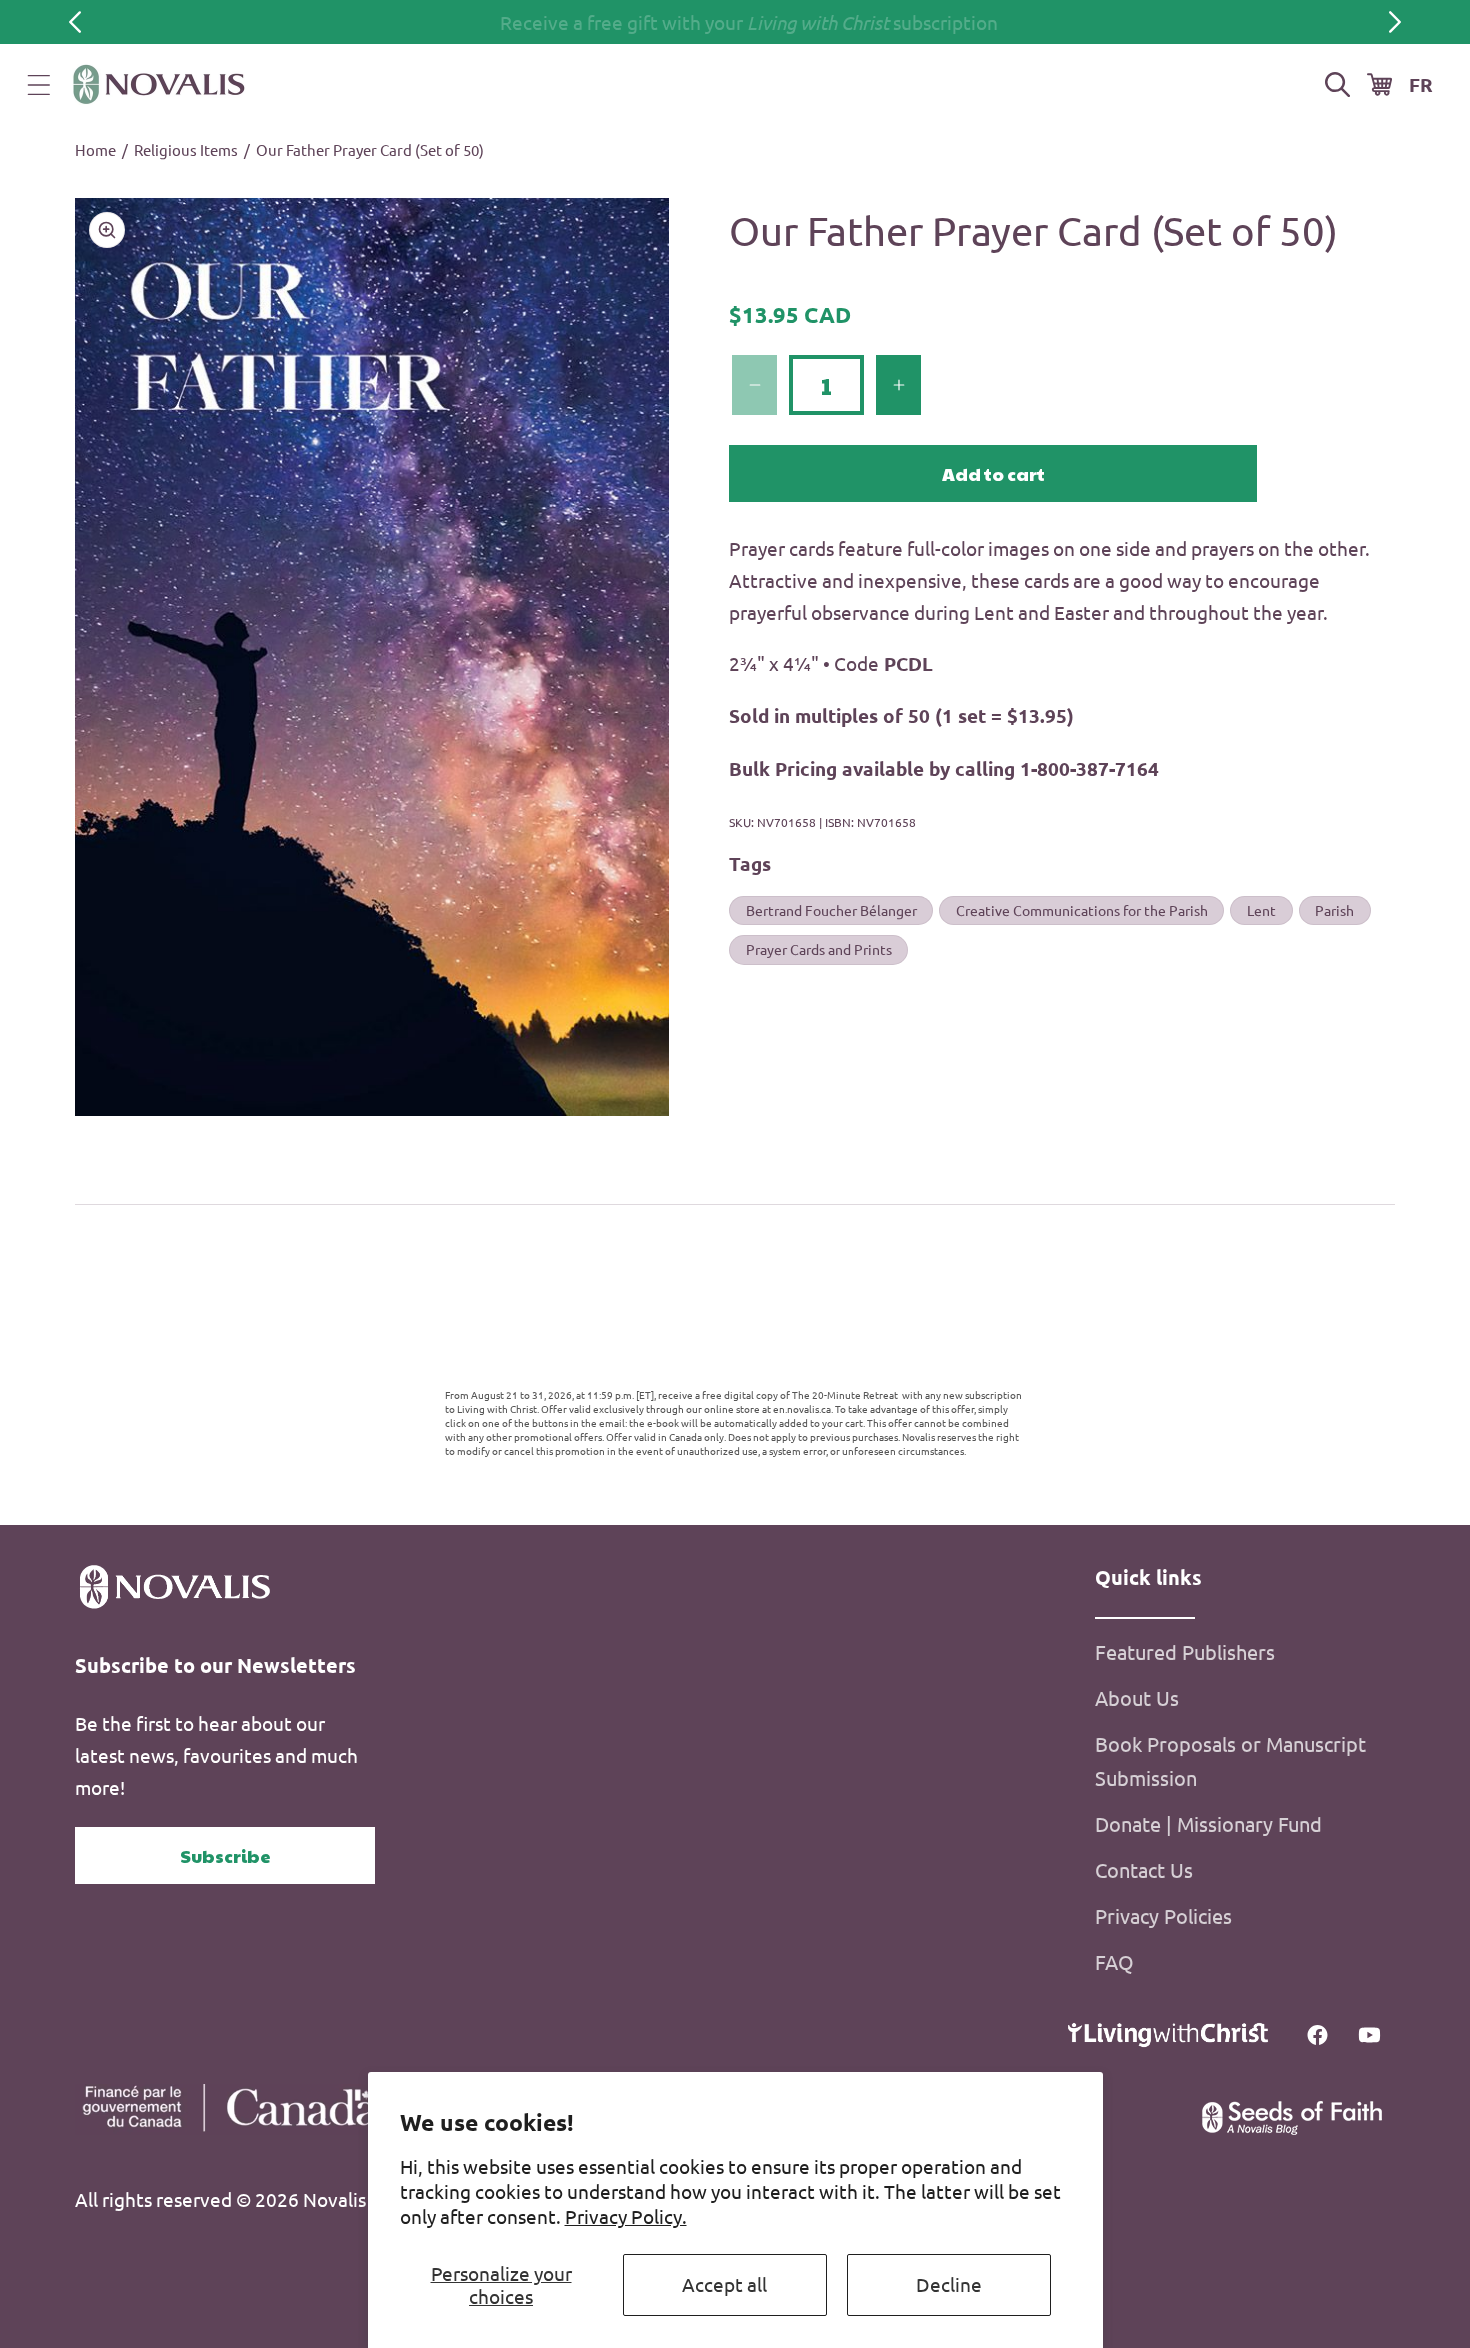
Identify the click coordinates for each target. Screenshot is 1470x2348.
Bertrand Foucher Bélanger (831, 910)
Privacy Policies (1163, 1915)
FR (1421, 84)
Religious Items (186, 149)
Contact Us (1144, 1869)
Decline (949, 2284)
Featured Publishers (1185, 1651)
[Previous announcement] (75, 22)
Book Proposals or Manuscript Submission (1230, 1760)
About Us (1137, 1697)
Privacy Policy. (626, 2216)
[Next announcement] (1395, 22)
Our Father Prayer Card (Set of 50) (370, 149)
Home (95, 149)
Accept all (724, 2284)
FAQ (1114, 1961)
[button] (39, 85)
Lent (1261, 910)
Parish (1334, 910)
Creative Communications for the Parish (1082, 910)
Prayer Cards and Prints (819, 950)
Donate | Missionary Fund (1208, 1823)
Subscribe (225, 1855)
